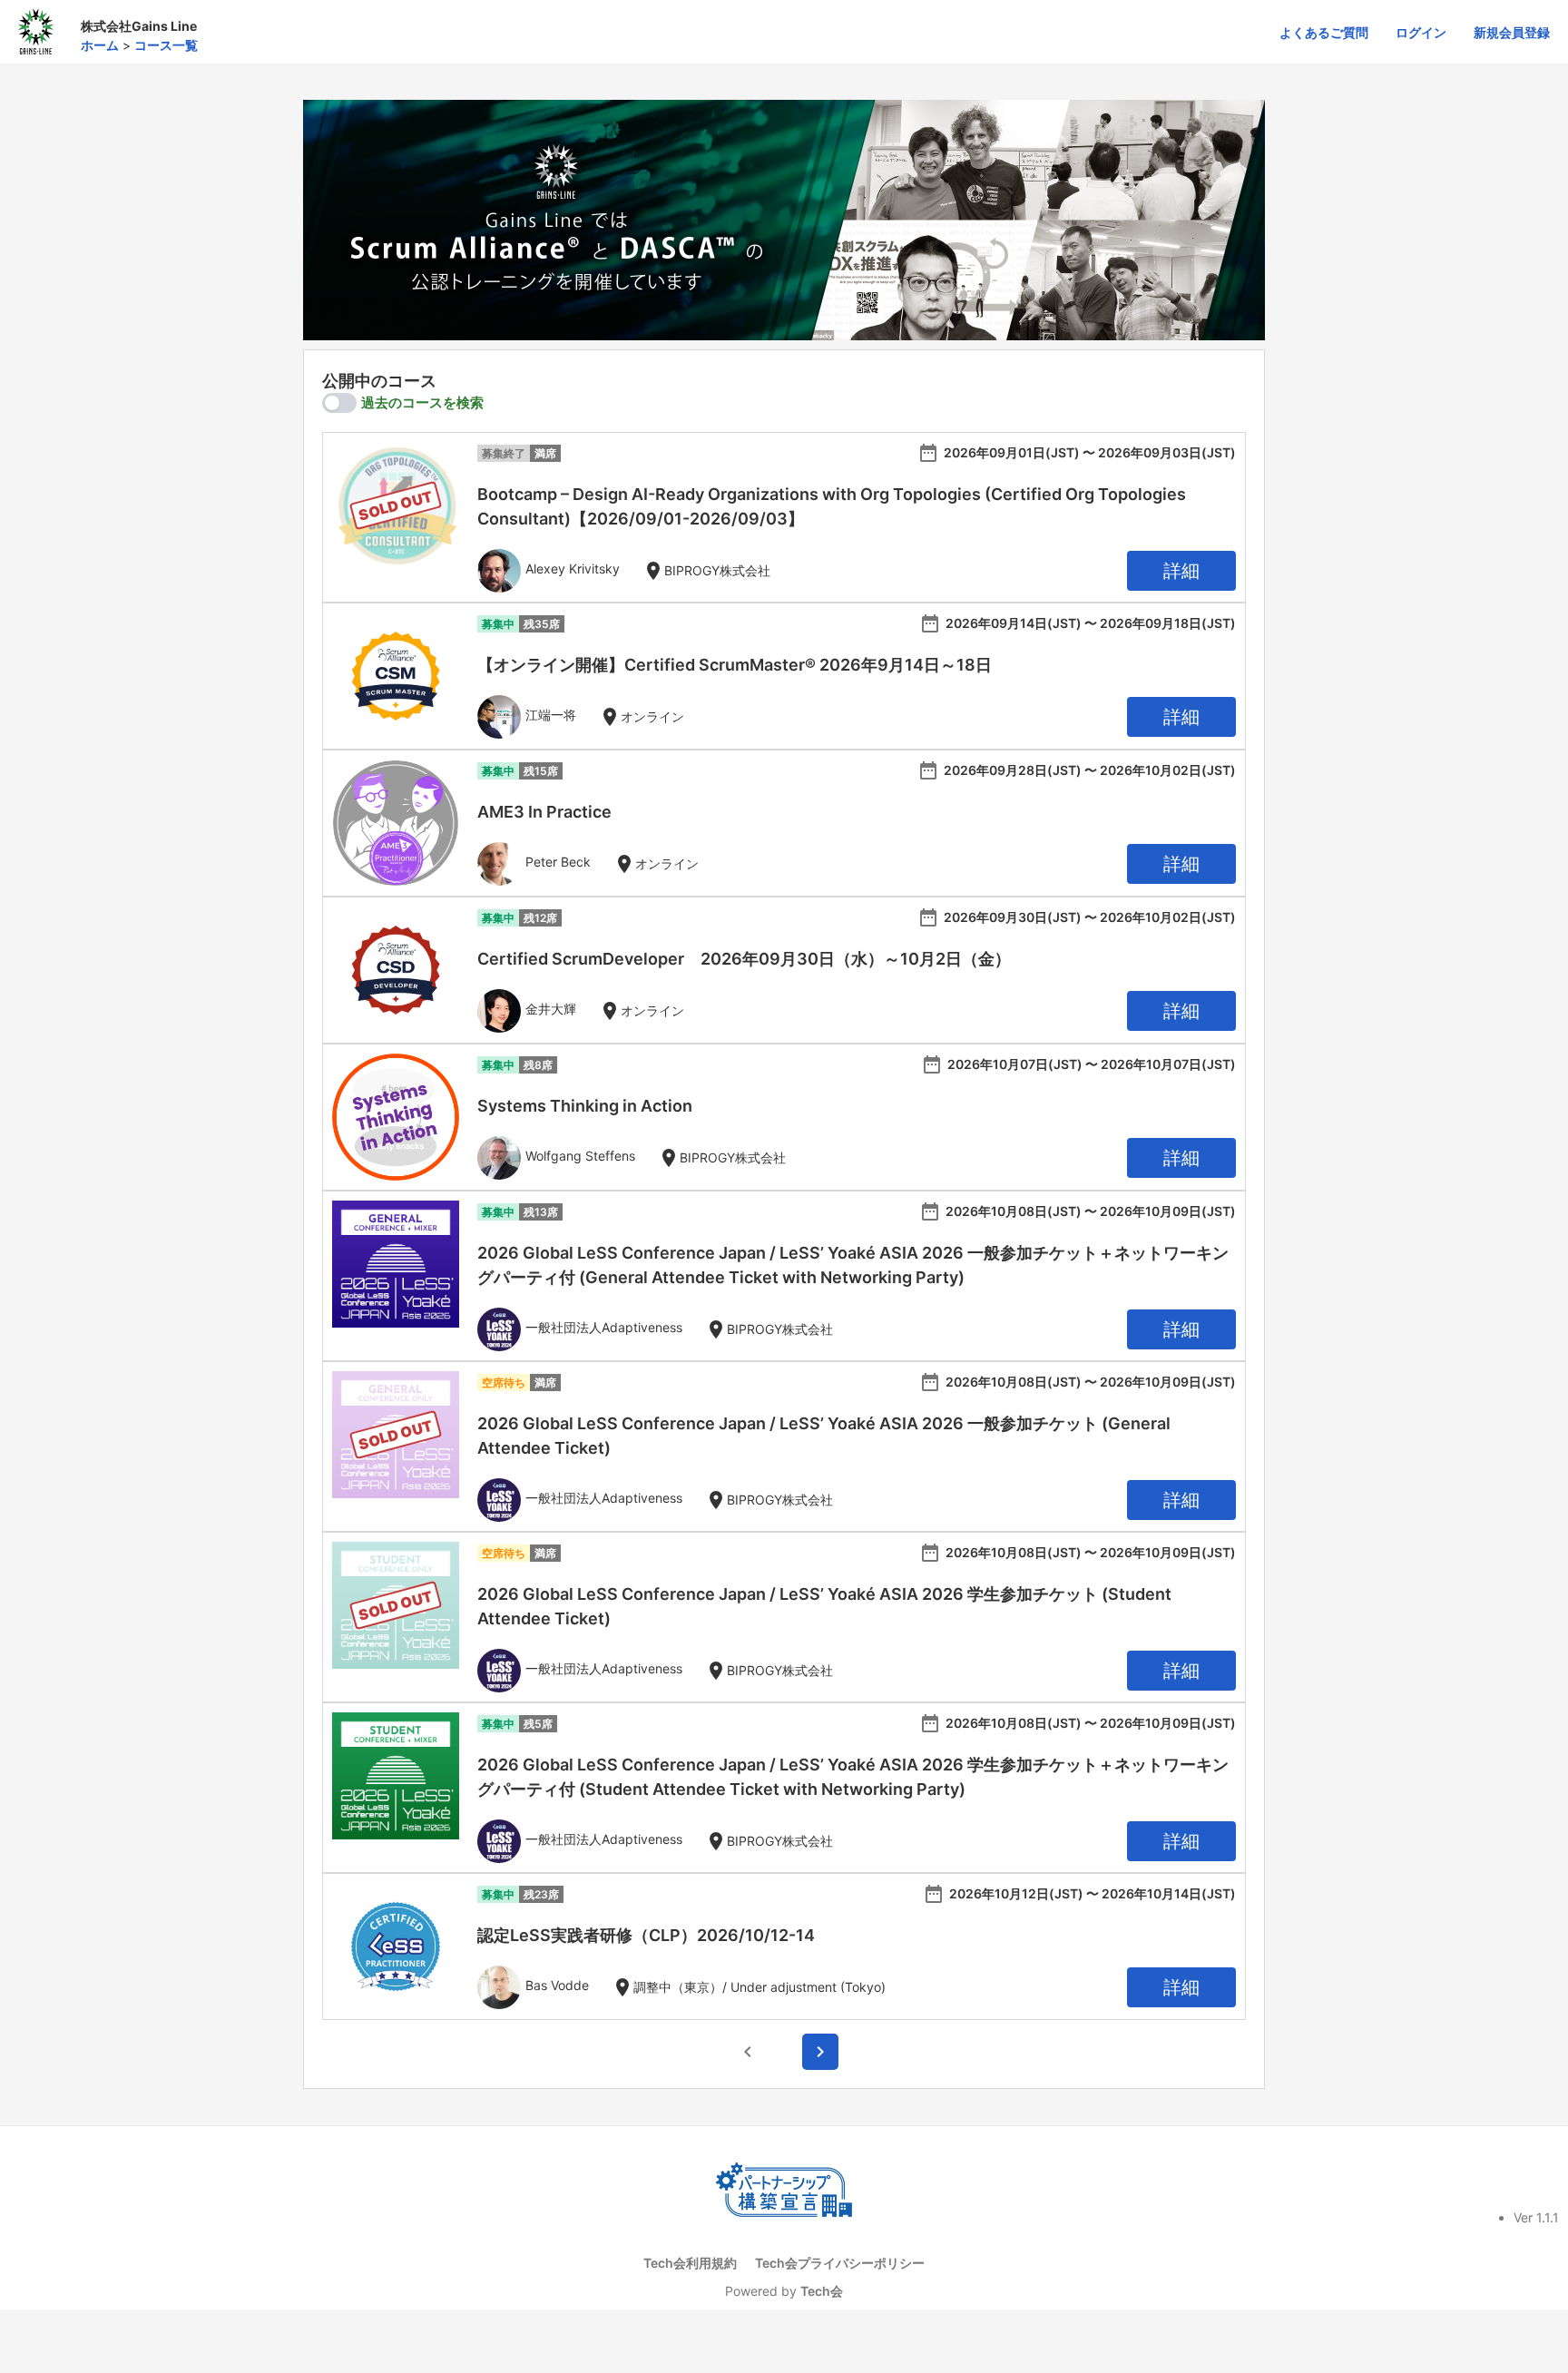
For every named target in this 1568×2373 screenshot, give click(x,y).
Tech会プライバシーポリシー (840, 2263)
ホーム (100, 45)
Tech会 (822, 2291)
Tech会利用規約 (690, 2263)
